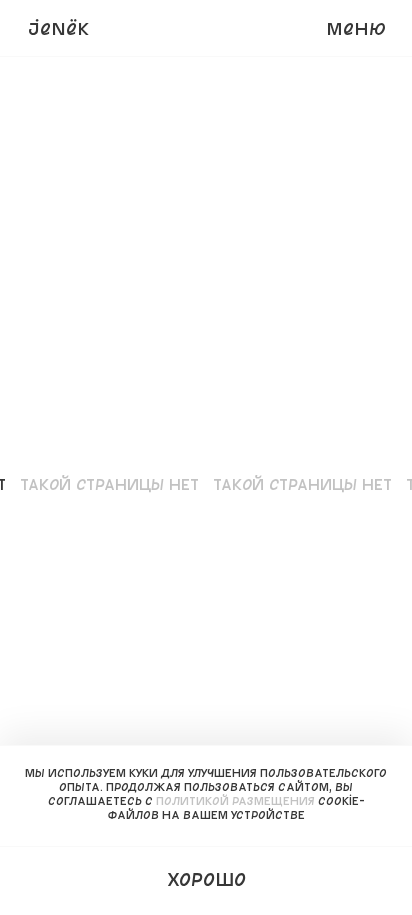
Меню (356, 28)
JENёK (58, 28)
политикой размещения (235, 800)
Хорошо (206, 879)
